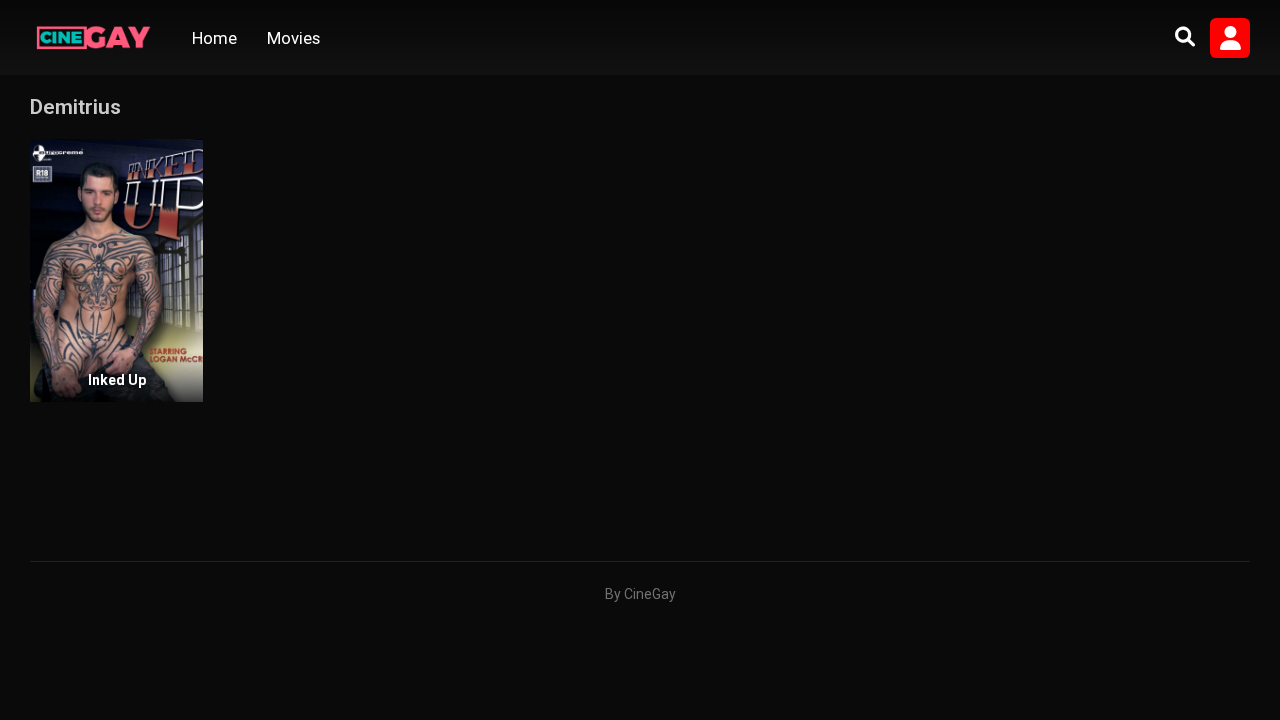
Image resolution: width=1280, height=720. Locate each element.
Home (214, 38)
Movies (293, 38)
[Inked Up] (116, 270)
